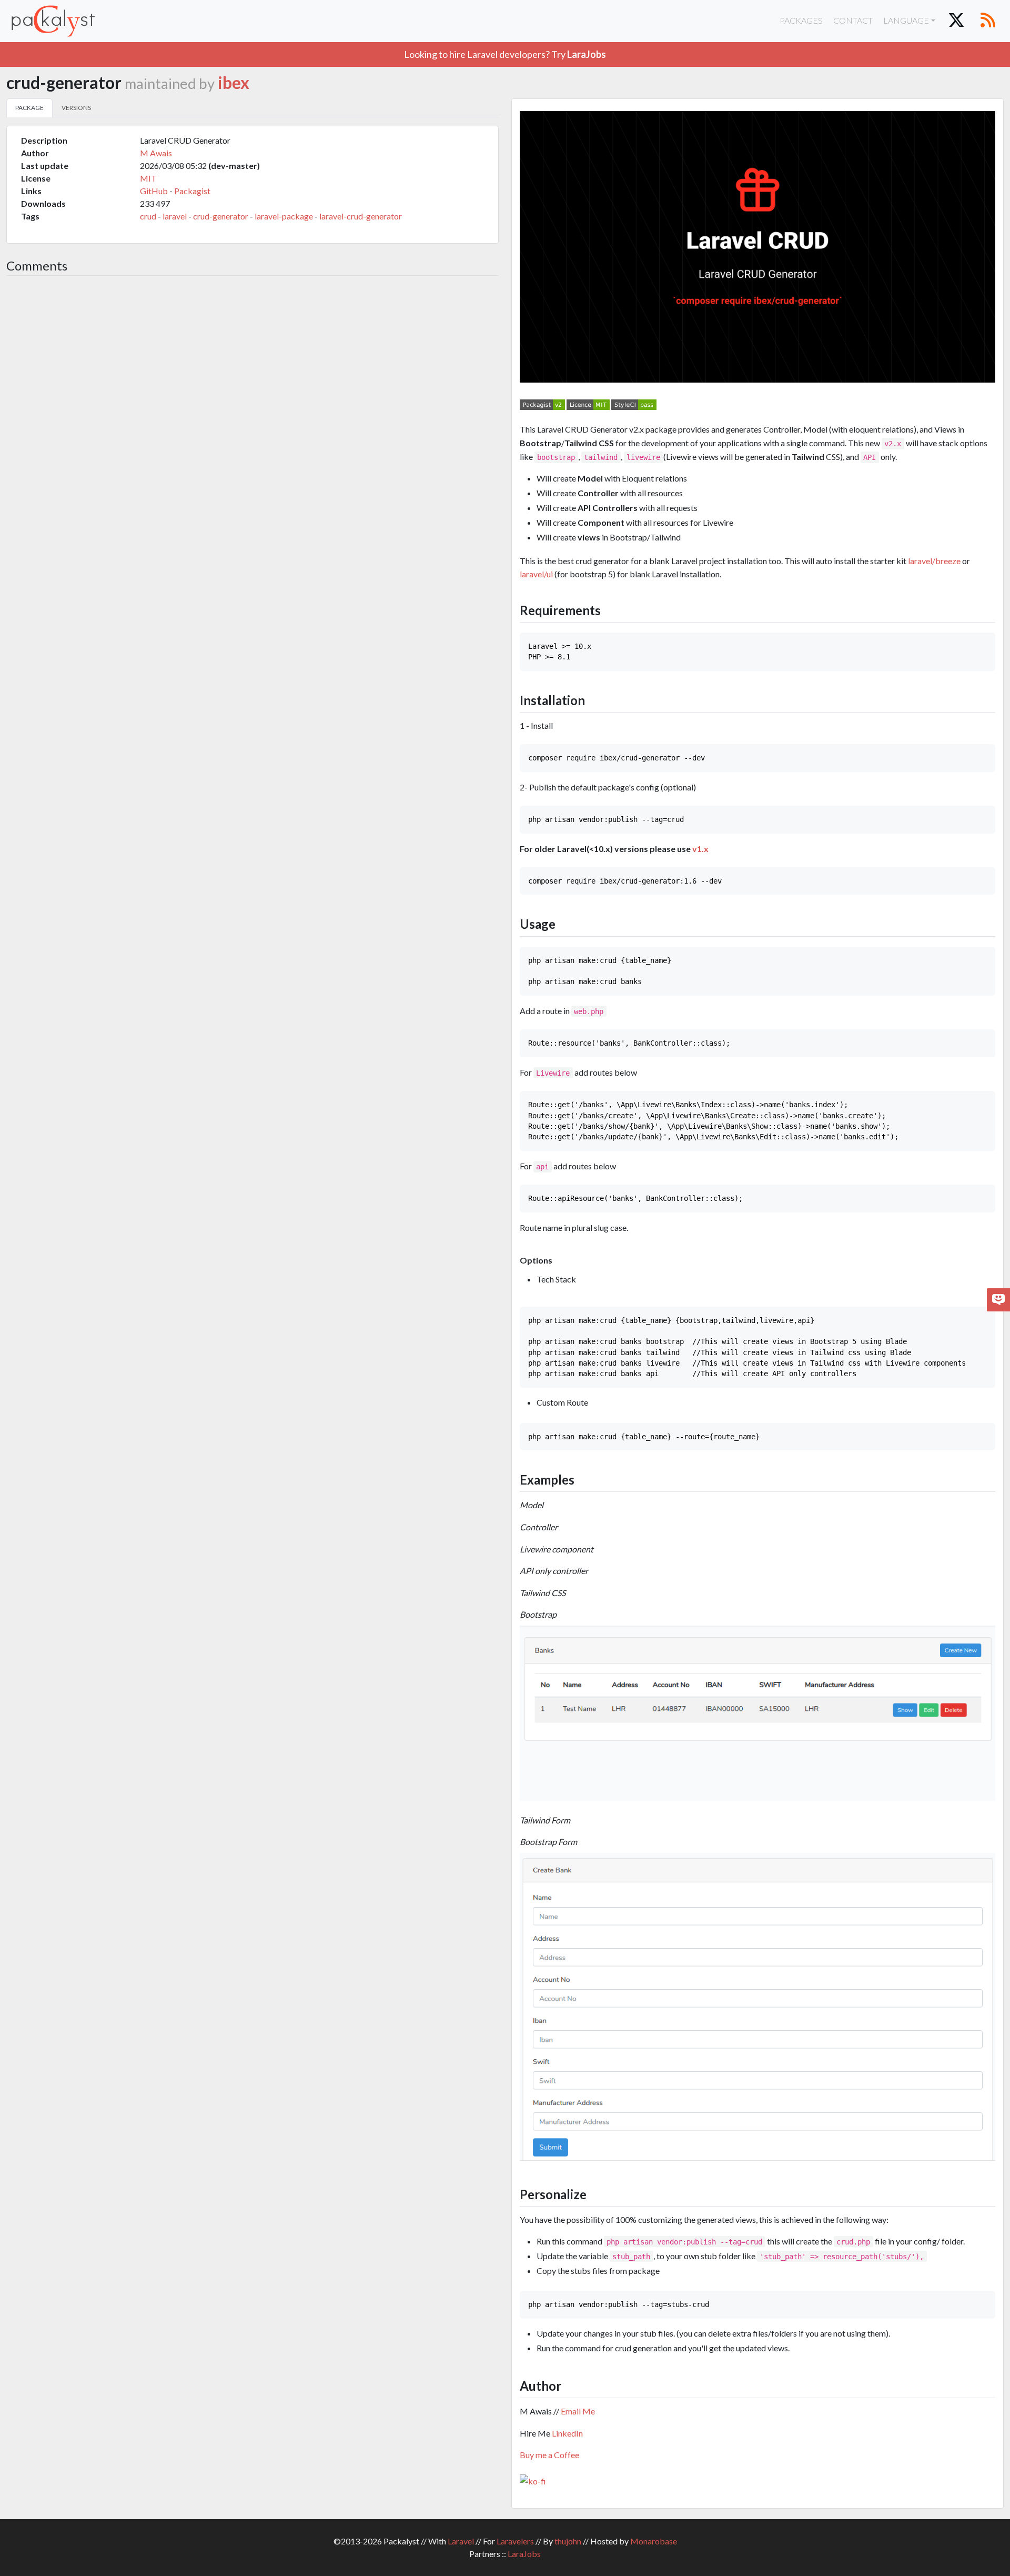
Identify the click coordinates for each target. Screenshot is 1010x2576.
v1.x (700, 849)
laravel (175, 216)
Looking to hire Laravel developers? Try (505, 54)
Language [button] (906, 20)
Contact (853, 20)
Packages (801, 20)
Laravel (461, 2541)
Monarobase (654, 2541)
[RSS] (988, 21)
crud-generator (221, 216)
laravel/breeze (934, 561)
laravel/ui (536, 574)
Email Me (578, 2411)
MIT (148, 178)
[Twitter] (956, 21)
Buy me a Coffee (549, 2455)
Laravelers (515, 2541)
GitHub (154, 191)
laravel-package (284, 216)
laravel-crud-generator (361, 216)
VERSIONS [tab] (76, 108)
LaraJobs (524, 2554)
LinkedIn (567, 2433)
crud (148, 216)
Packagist (192, 191)
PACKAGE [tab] (29, 108)
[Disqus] (252, 424)
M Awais (156, 153)
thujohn (568, 2541)
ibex (234, 83)
